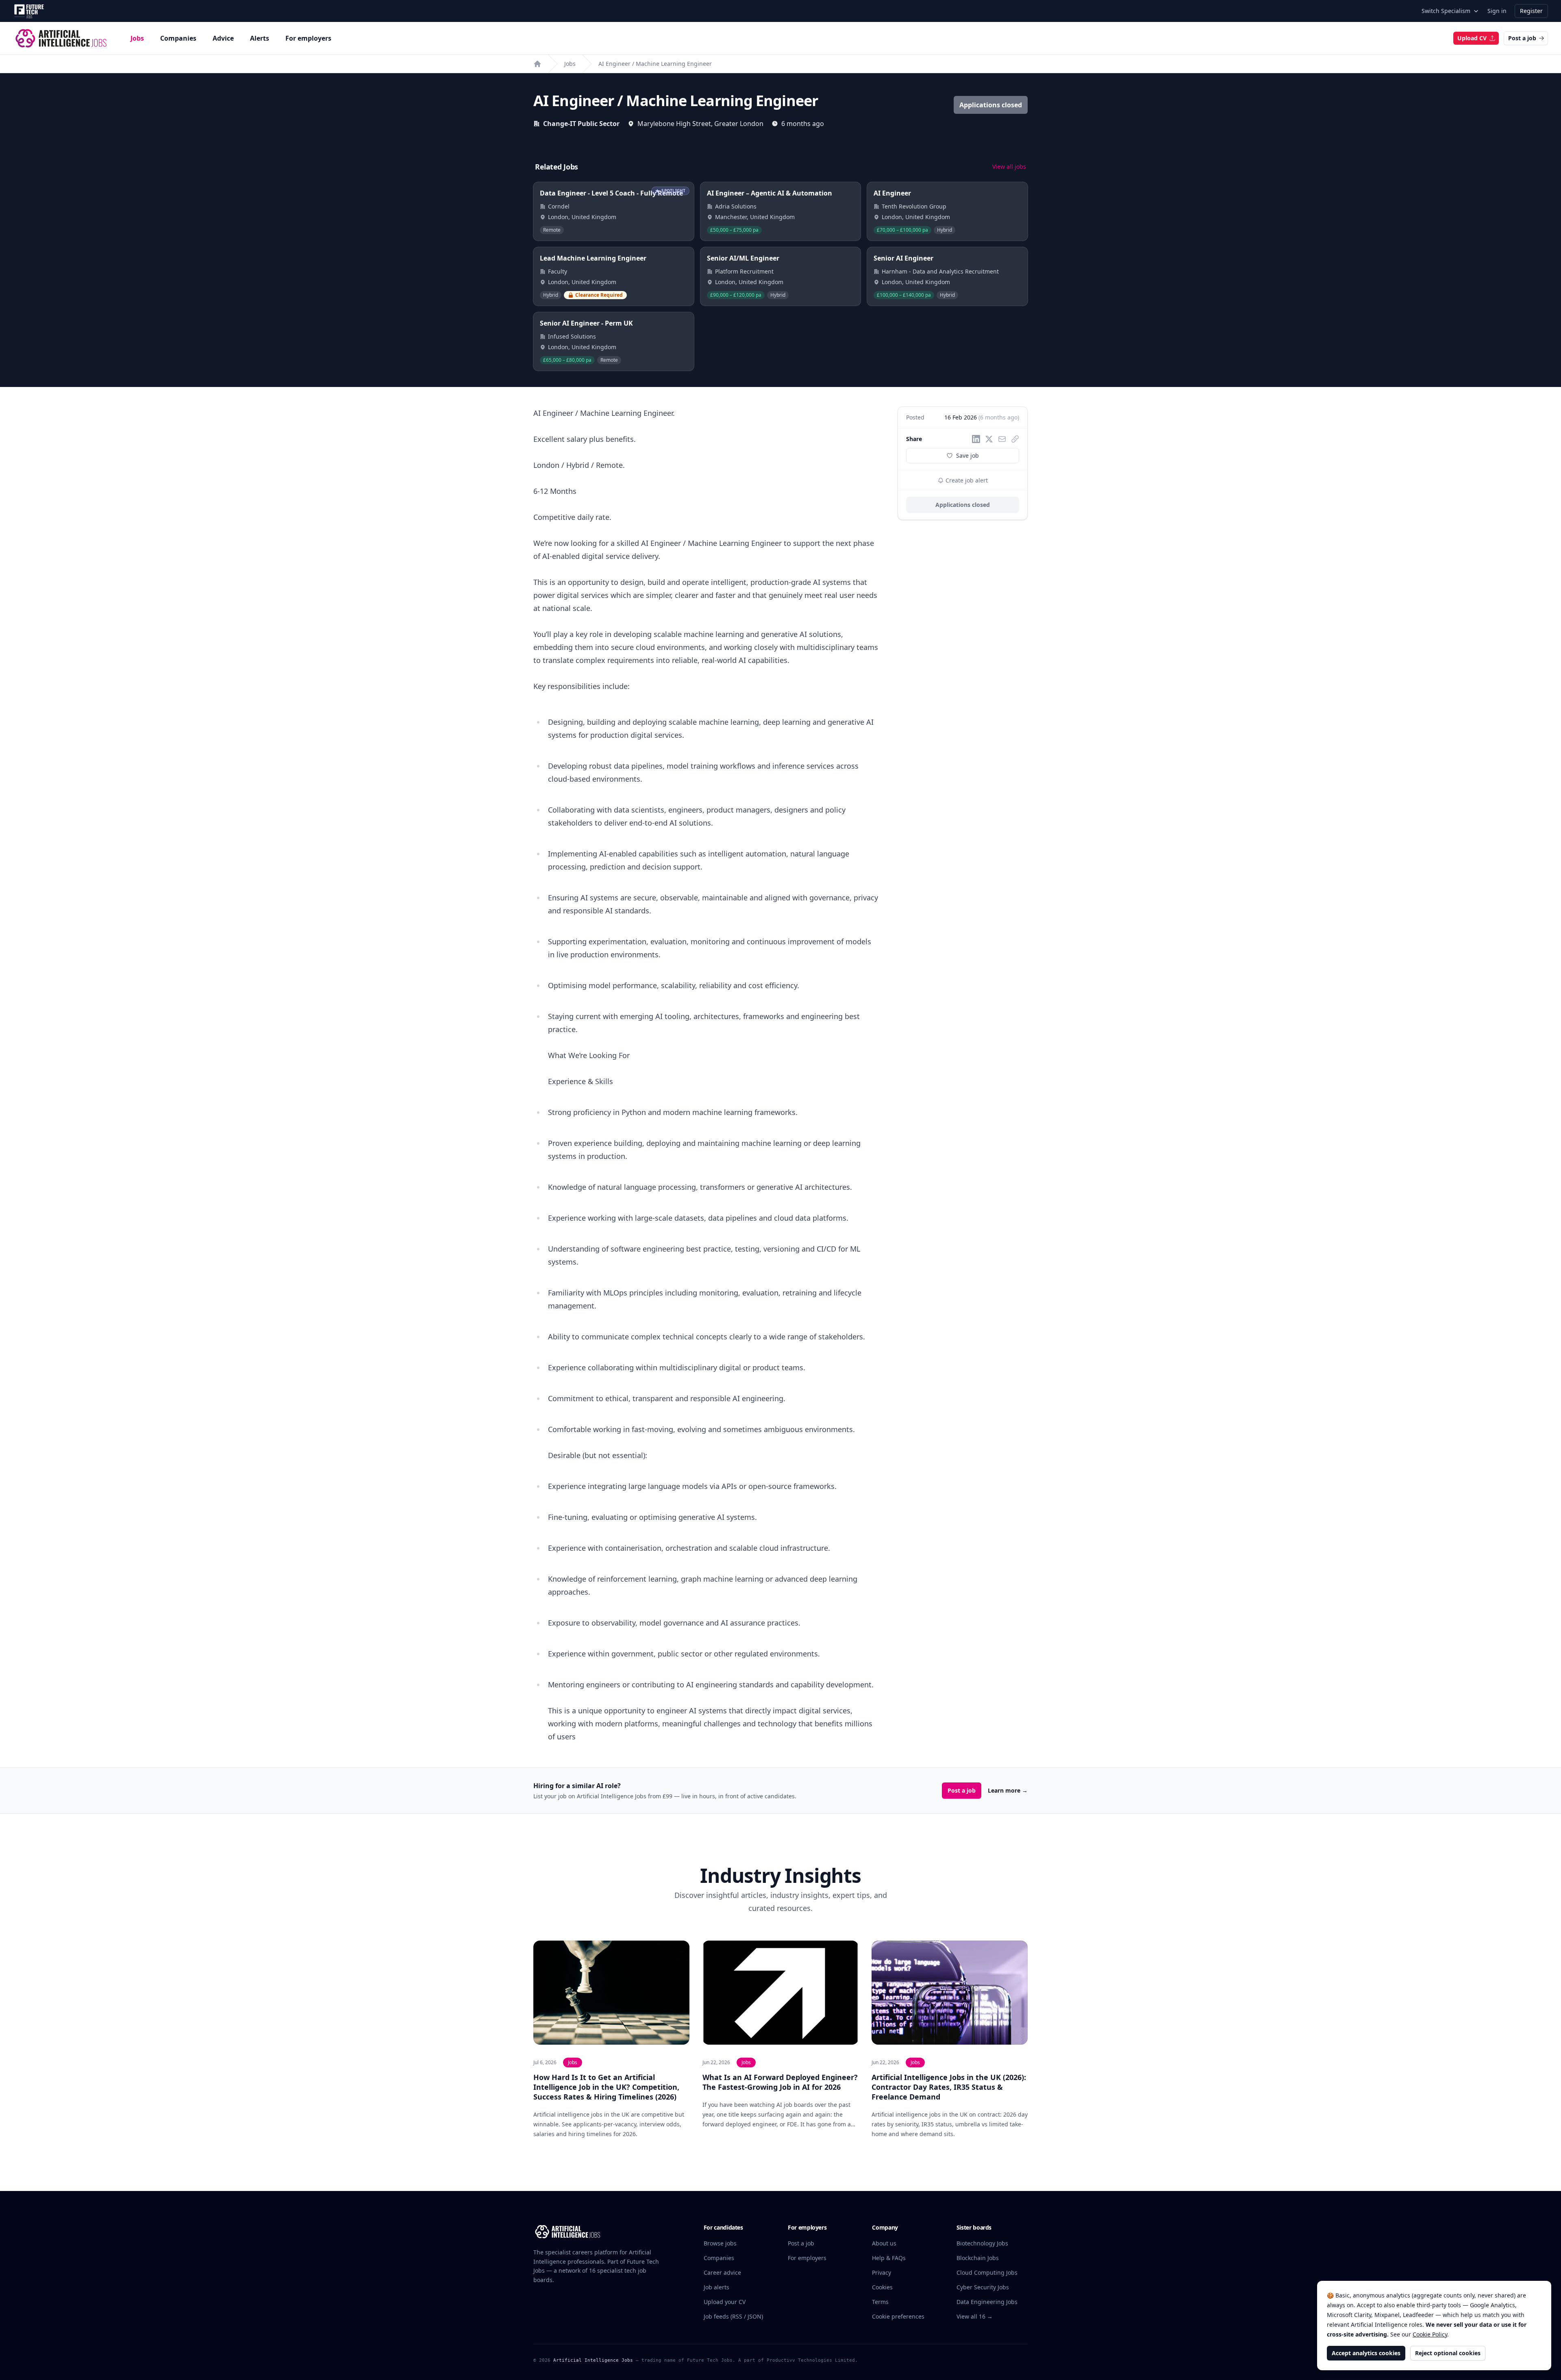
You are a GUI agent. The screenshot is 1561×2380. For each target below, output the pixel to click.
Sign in (1497, 11)
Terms (880, 2302)
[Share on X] (989, 439)
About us (884, 2243)
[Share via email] (1002, 439)
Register (1531, 11)
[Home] (537, 64)
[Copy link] (1015, 439)
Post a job (1522, 38)
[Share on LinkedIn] (976, 439)
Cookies (882, 2287)
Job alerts (716, 2287)
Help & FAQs (889, 2258)
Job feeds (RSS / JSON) (733, 2316)
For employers (308, 38)
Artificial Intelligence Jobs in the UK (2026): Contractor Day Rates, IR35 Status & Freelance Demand (949, 2087)
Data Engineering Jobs (987, 2302)
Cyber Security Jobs (983, 2287)
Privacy (882, 2272)
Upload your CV (725, 2302)
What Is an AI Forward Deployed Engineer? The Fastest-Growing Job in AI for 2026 (780, 2082)
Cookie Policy (1430, 2334)
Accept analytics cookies (1366, 2353)
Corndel (559, 206)
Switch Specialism (1446, 11)
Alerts (260, 38)
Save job (967, 455)
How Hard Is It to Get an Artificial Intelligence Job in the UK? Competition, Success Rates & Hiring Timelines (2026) (606, 2087)
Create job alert (966, 480)
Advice (223, 38)
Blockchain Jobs (978, 2258)
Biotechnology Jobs (982, 2243)
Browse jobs (720, 2243)
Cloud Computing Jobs (987, 2272)
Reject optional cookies (1448, 2353)
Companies (178, 38)
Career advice (722, 2272)
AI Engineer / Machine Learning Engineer (655, 64)
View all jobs (1009, 166)
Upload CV (1472, 38)
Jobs (137, 38)
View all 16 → (975, 2316)
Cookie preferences (898, 2316)
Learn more (1008, 1790)
